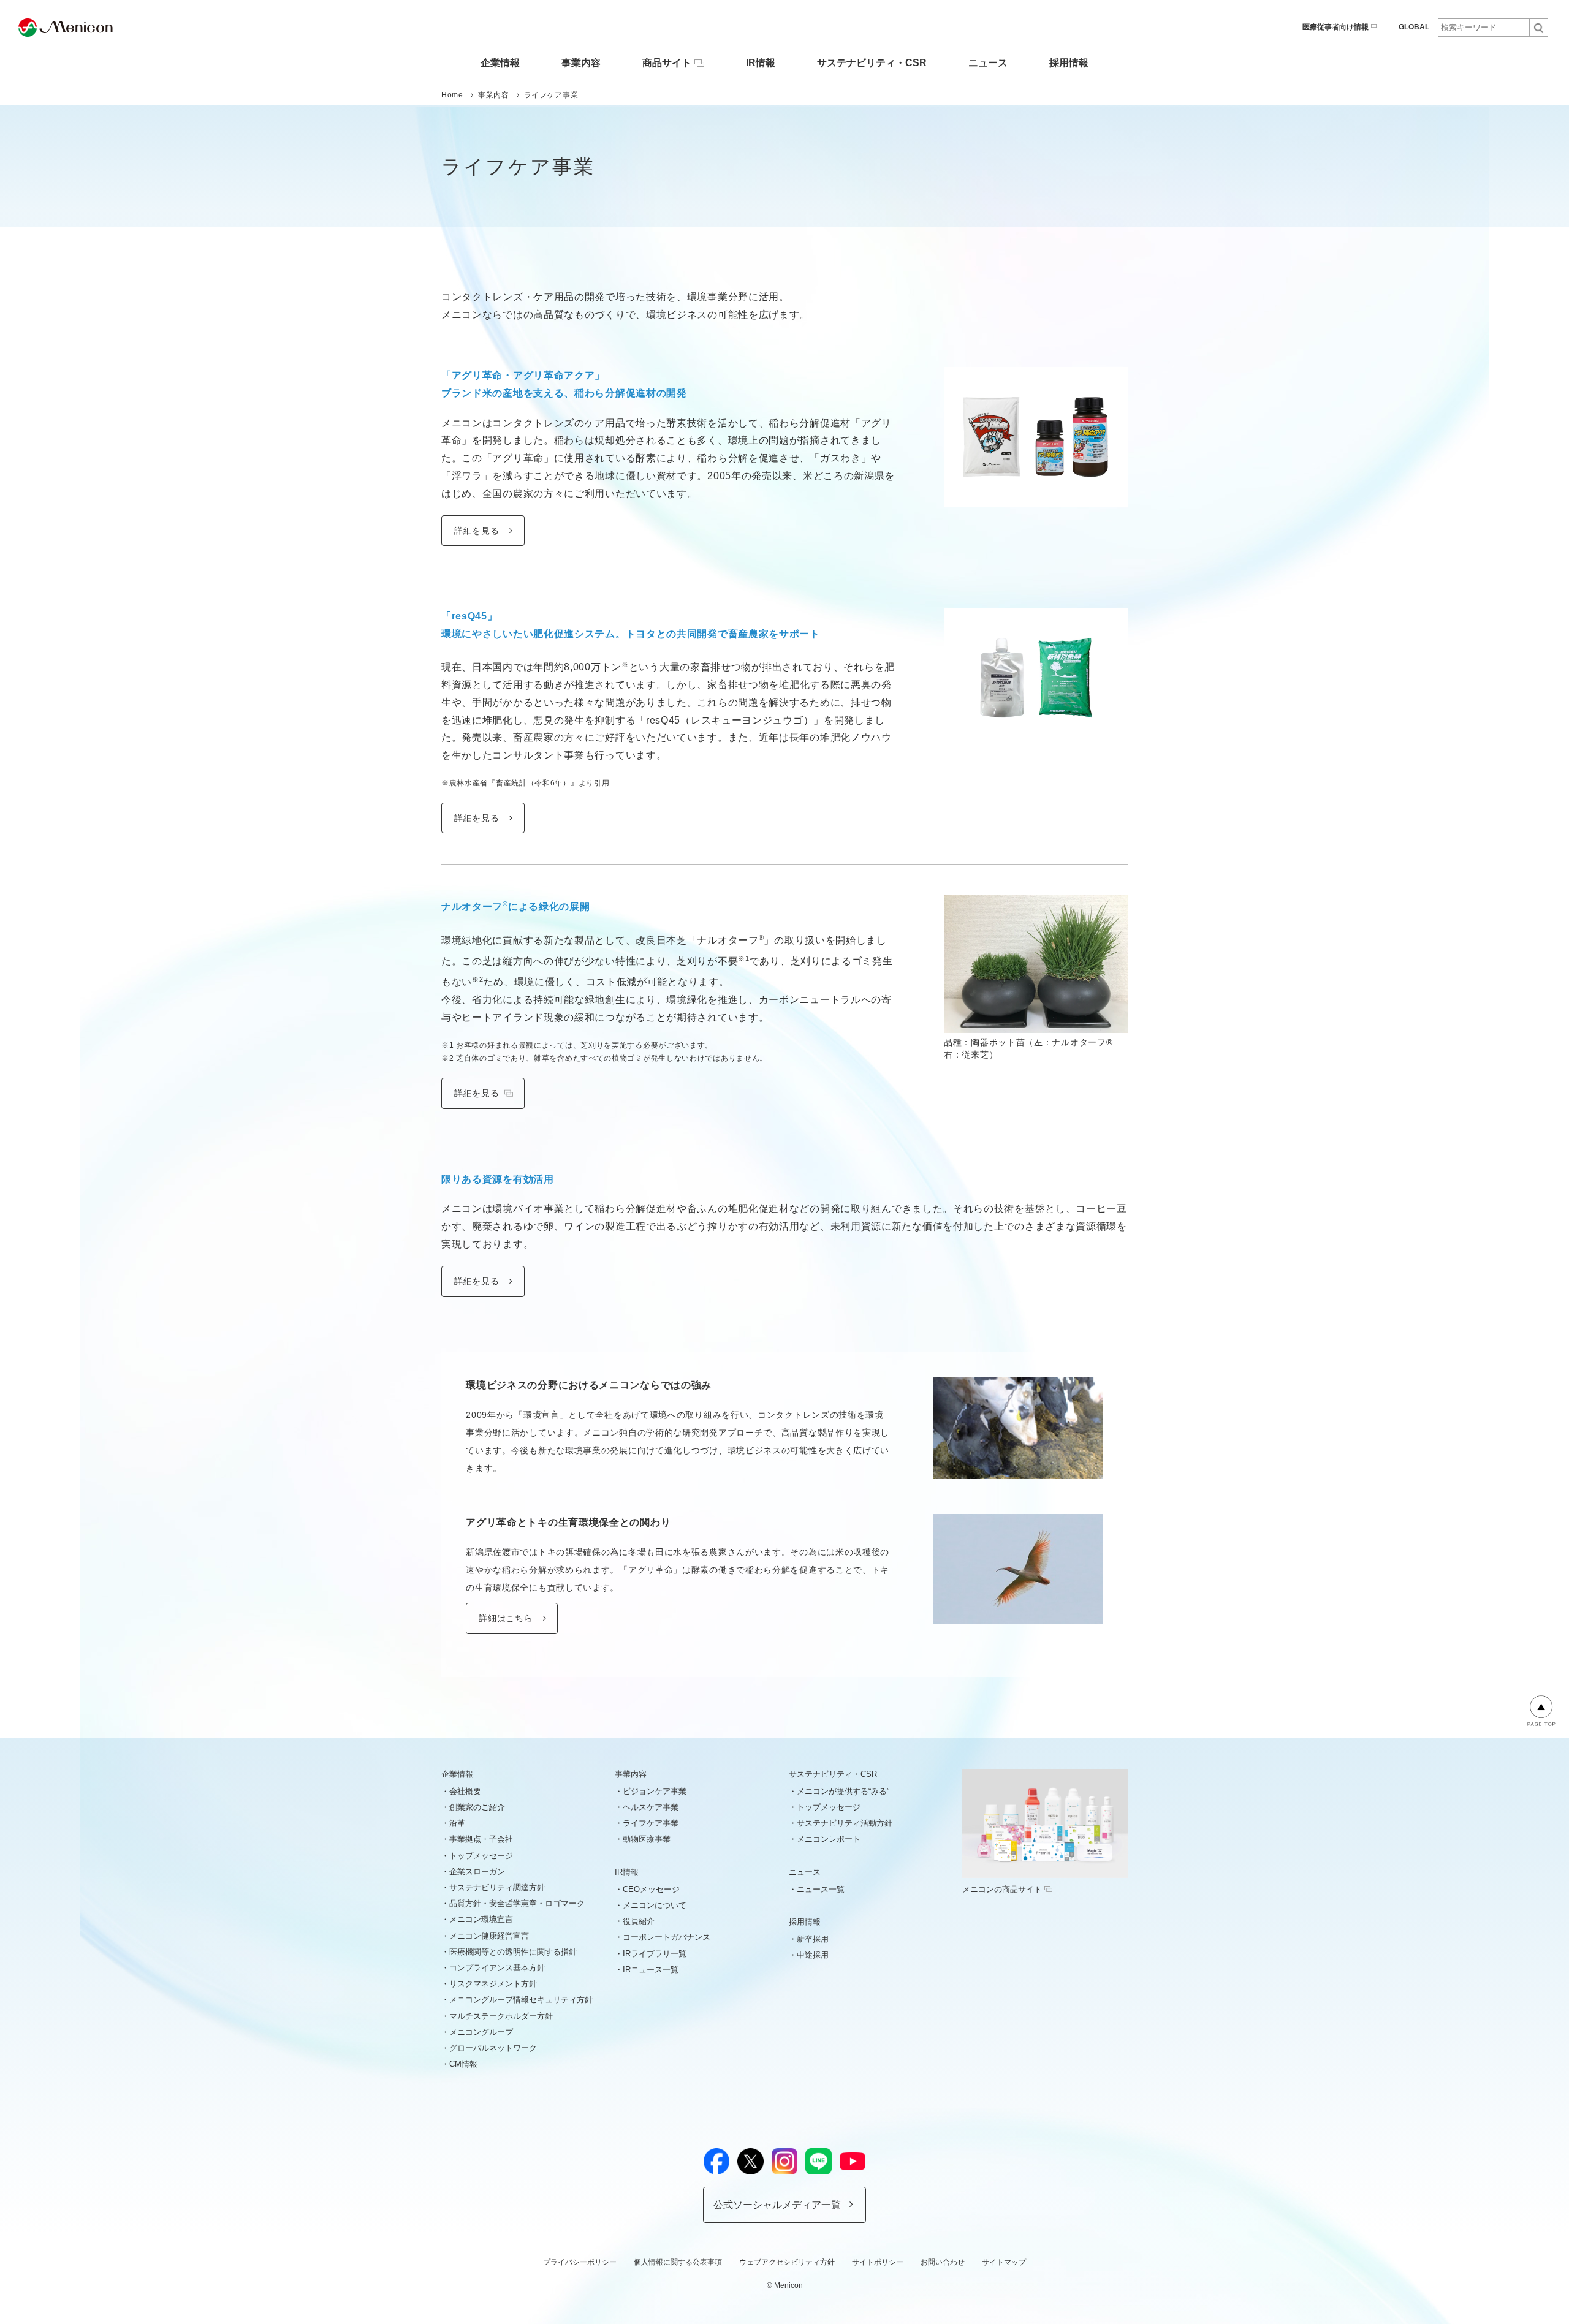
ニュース (988, 63)
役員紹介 (639, 1921)
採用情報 (1069, 63)
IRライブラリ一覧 (655, 1954)
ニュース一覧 (821, 1889)
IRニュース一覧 (651, 1970)
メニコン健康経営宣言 (489, 1936)
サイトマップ (1004, 2262)
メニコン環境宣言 (481, 1919)
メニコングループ (481, 2032)
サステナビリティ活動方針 (845, 1823)
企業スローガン (477, 1872)
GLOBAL (1414, 27)
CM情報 (463, 2064)
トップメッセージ (481, 1856)
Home (452, 95)
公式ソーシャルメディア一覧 (777, 2205)
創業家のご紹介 (477, 1807)
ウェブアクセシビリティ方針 (787, 2262)
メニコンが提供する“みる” (843, 1791)
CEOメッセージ (651, 1889)
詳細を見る (477, 531)
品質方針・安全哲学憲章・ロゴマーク (517, 1903)
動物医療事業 (647, 1839)
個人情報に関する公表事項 (678, 2262)
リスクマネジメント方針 (493, 1984)
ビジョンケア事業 (655, 1791)
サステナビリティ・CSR (872, 63)
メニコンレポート (829, 1839)
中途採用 (813, 1955)
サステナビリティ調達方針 (497, 1887)
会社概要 (465, 1791)
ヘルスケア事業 (651, 1807)
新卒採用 (813, 1939)
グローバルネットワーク (493, 2048)
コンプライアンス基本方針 (497, 1968)
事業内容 (581, 63)
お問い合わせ (943, 2262)
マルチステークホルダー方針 (501, 2016)
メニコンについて (655, 1905)
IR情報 (761, 63)
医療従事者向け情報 (1335, 27)
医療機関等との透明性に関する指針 (513, 1952)
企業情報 (500, 63)
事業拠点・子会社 (481, 1839)
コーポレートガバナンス (667, 1937)
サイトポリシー (878, 2262)
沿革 (457, 1823)
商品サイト (667, 63)
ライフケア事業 (651, 1823)
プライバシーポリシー (580, 2262)
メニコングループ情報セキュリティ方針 (521, 2000)
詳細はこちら (506, 1618)
